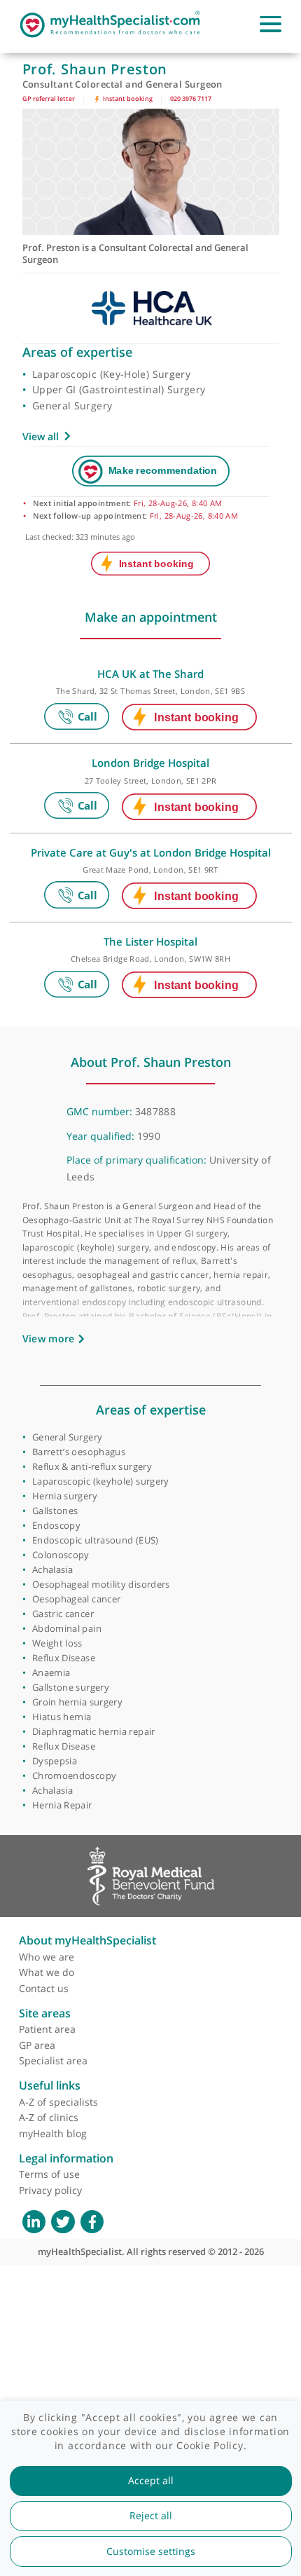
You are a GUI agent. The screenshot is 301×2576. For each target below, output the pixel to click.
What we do (47, 1972)
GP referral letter (49, 98)
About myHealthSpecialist (87, 1940)
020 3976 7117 (191, 98)
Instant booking (127, 98)
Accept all (151, 2481)
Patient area (47, 2029)
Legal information (66, 2158)
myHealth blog (53, 2133)
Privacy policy (50, 2190)
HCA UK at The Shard (150, 674)
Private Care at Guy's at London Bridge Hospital (151, 852)
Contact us (44, 1988)
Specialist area (53, 2060)
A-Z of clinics (49, 2117)
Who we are (47, 1957)
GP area (37, 2045)
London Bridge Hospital (150, 763)
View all (41, 436)
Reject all (151, 2516)
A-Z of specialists (58, 2102)
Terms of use (49, 2174)
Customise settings (151, 2551)
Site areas (45, 2013)
